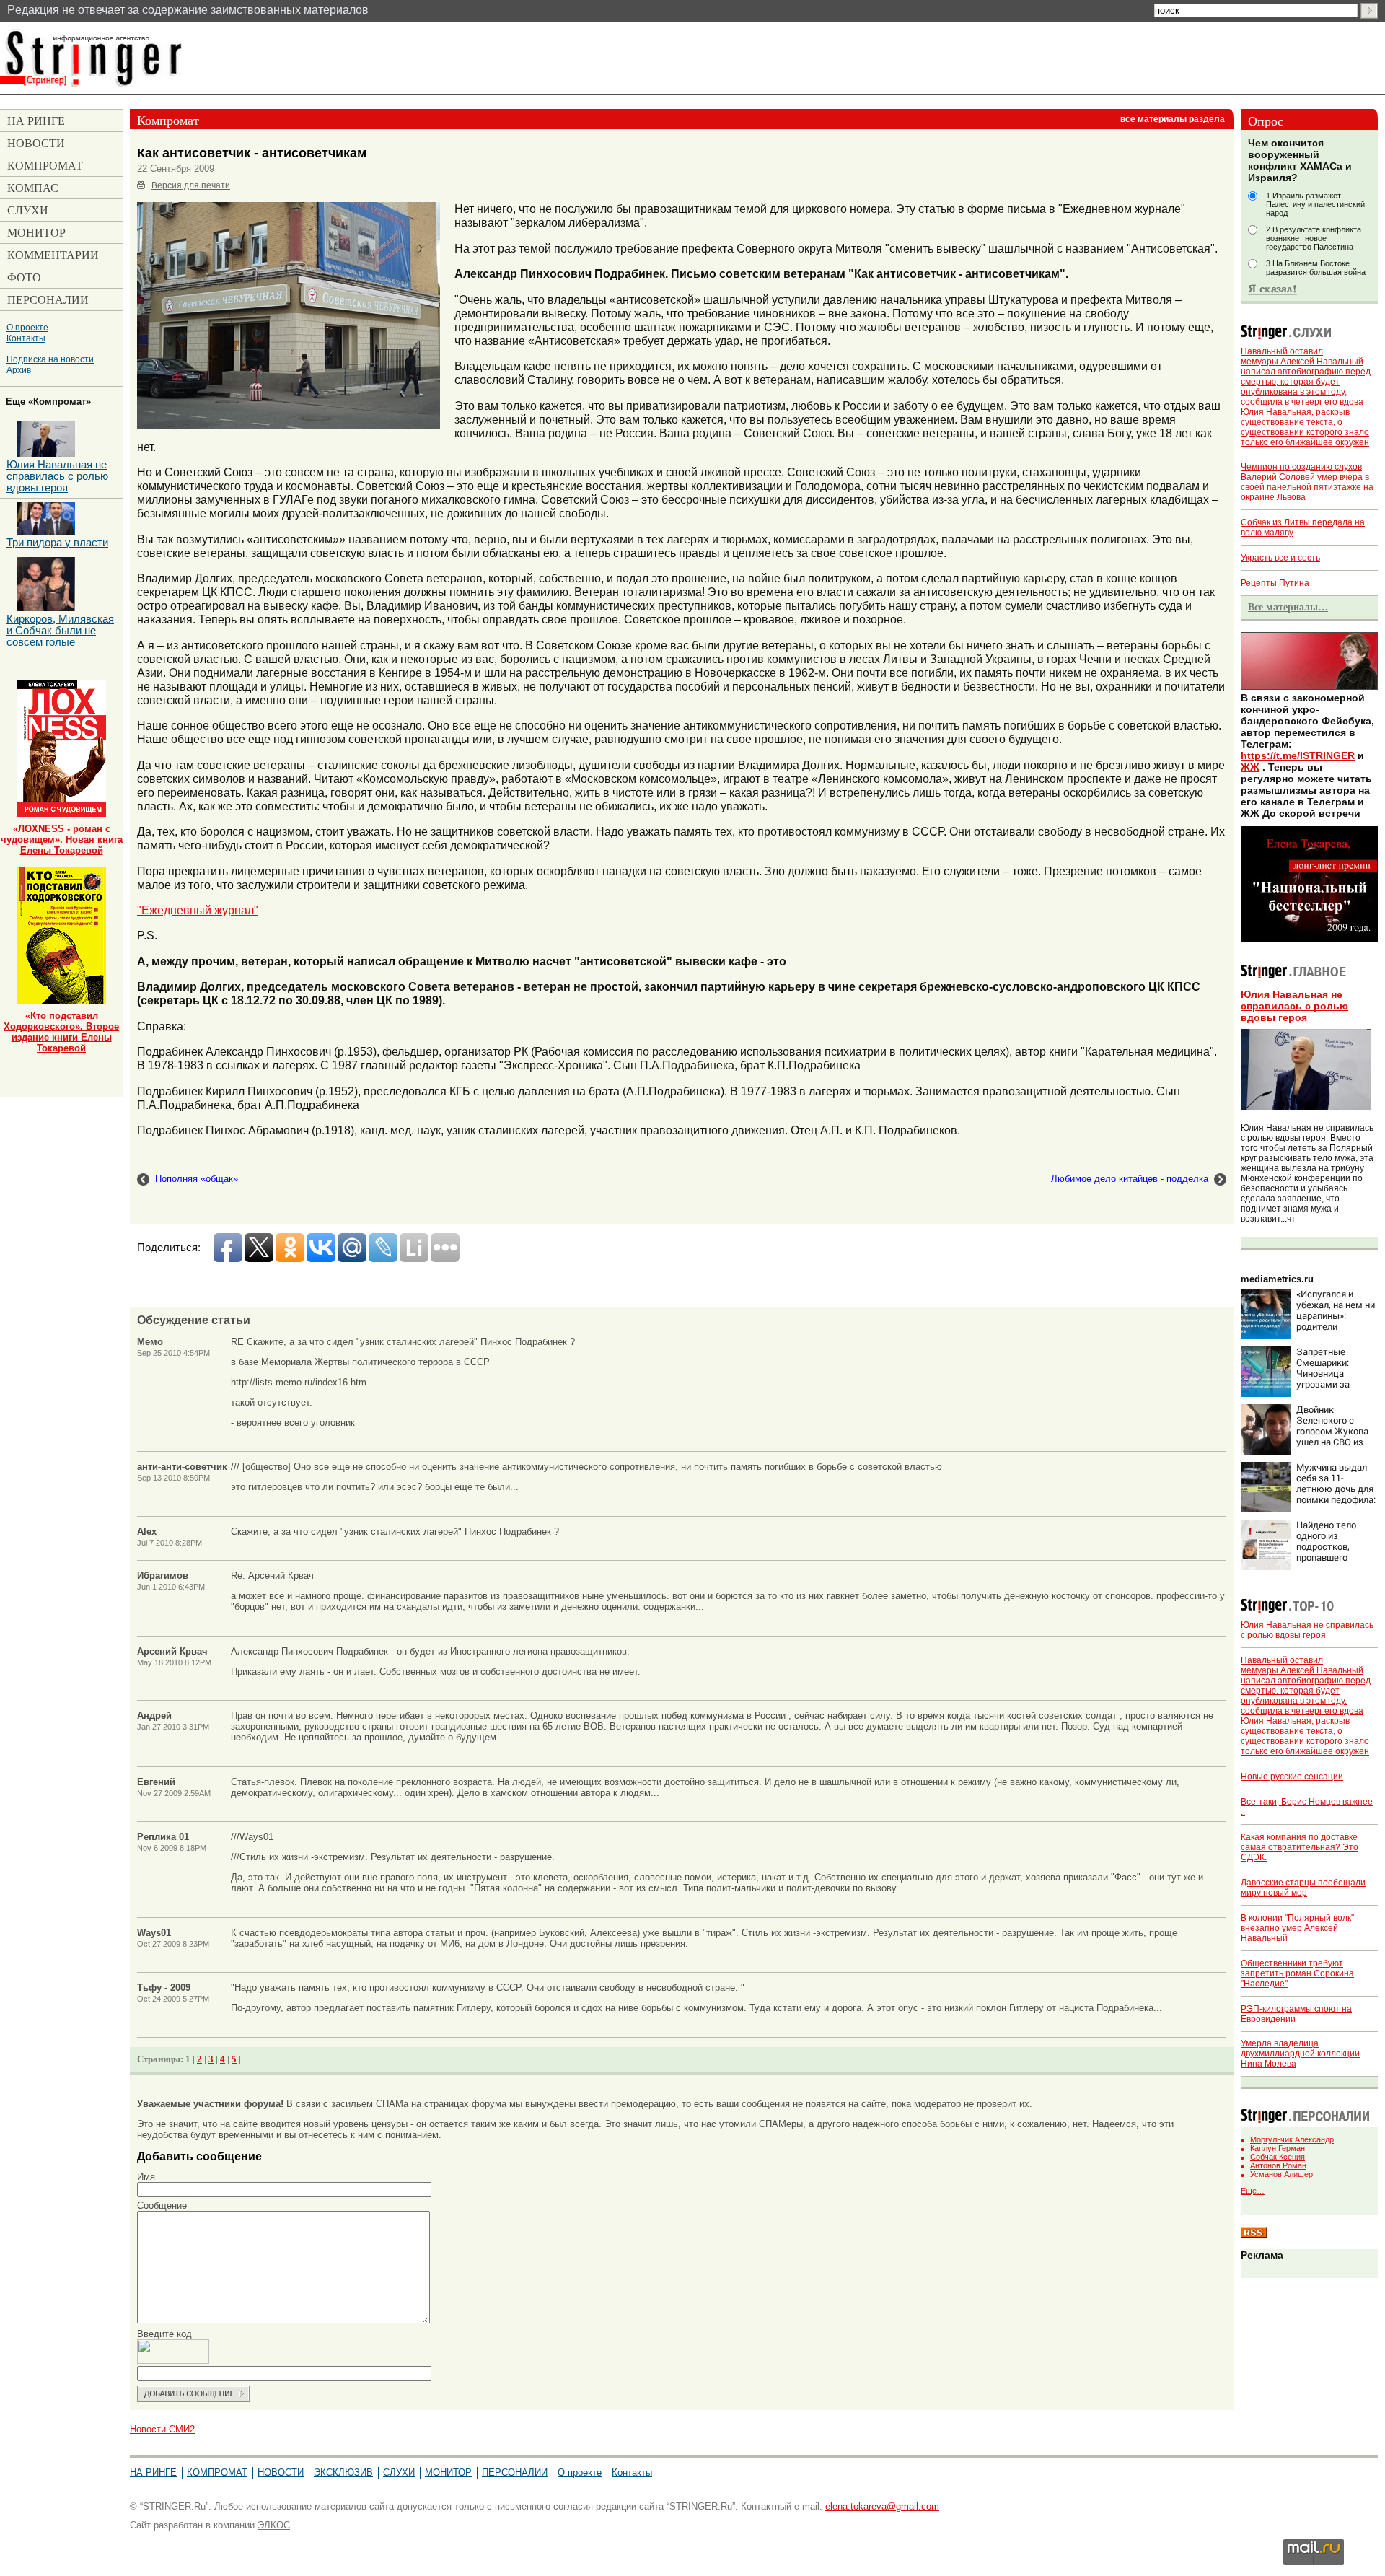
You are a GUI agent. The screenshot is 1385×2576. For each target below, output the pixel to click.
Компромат (217, 2472)
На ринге (153, 2472)
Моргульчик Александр (1292, 2139)
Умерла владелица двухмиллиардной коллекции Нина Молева (1300, 2054)
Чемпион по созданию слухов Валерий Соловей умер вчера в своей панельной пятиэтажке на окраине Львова (1307, 482)
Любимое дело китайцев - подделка (1130, 1179)
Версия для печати (191, 185)
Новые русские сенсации (1292, 1777)
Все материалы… (1288, 607)
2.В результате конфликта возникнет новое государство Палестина (1314, 238)
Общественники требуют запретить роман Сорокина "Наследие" (1297, 1973)
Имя (146, 2177)
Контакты (26, 338)
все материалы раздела (1173, 119)
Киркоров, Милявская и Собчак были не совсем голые (60, 631)
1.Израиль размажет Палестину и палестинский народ (1315, 204)
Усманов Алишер (1281, 2174)
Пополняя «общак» (197, 1179)
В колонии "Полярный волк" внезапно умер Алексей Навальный (1297, 1928)
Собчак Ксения (1278, 2157)
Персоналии (515, 2472)
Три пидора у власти (57, 543)
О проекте (27, 327)
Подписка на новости (50, 359)
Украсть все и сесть (1280, 558)
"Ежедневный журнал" (198, 910)
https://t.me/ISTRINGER (1298, 755)
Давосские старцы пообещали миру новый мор (1303, 1888)
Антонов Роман (1278, 2165)
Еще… (1253, 2191)
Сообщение (162, 2205)
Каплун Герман (1278, 2148)
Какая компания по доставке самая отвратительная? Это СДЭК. (1300, 1847)
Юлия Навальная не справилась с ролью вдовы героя (1294, 1006)
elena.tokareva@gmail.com (882, 2506)
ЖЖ (1250, 767)
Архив (19, 370)
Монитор (448, 2472)
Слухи (399, 2472)
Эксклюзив (343, 2472)
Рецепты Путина (1275, 583)
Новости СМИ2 (162, 2429)
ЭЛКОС (274, 2525)
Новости (281, 2472)
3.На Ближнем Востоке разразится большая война (1316, 268)
